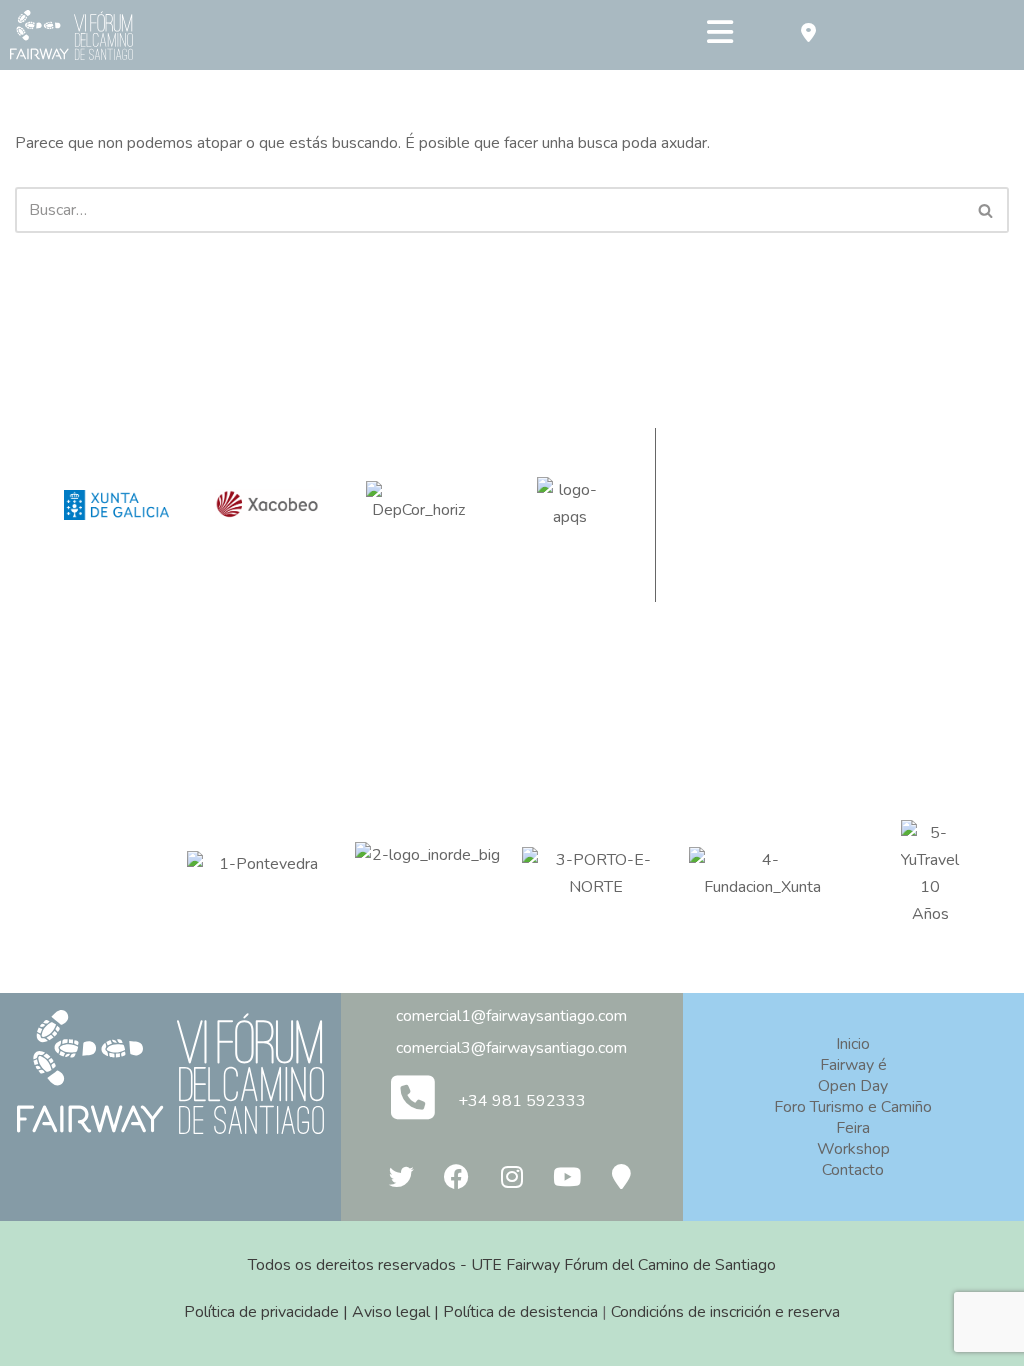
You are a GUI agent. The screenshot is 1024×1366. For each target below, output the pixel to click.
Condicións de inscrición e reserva (725, 1312)
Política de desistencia (520, 1312)
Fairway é (853, 1065)
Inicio (853, 1044)
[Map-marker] (622, 1176)
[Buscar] (986, 210)
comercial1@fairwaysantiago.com (511, 1016)
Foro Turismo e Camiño (853, 1107)
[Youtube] (567, 1176)
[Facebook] (457, 1176)
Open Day (853, 1086)
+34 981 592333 (522, 1101)
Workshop (853, 1149)
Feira (853, 1128)
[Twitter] (402, 1176)
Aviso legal (391, 1312)
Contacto (853, 1170)
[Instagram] (512, 1176)
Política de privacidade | (268, 1312)
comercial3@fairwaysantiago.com (511, 1048)
